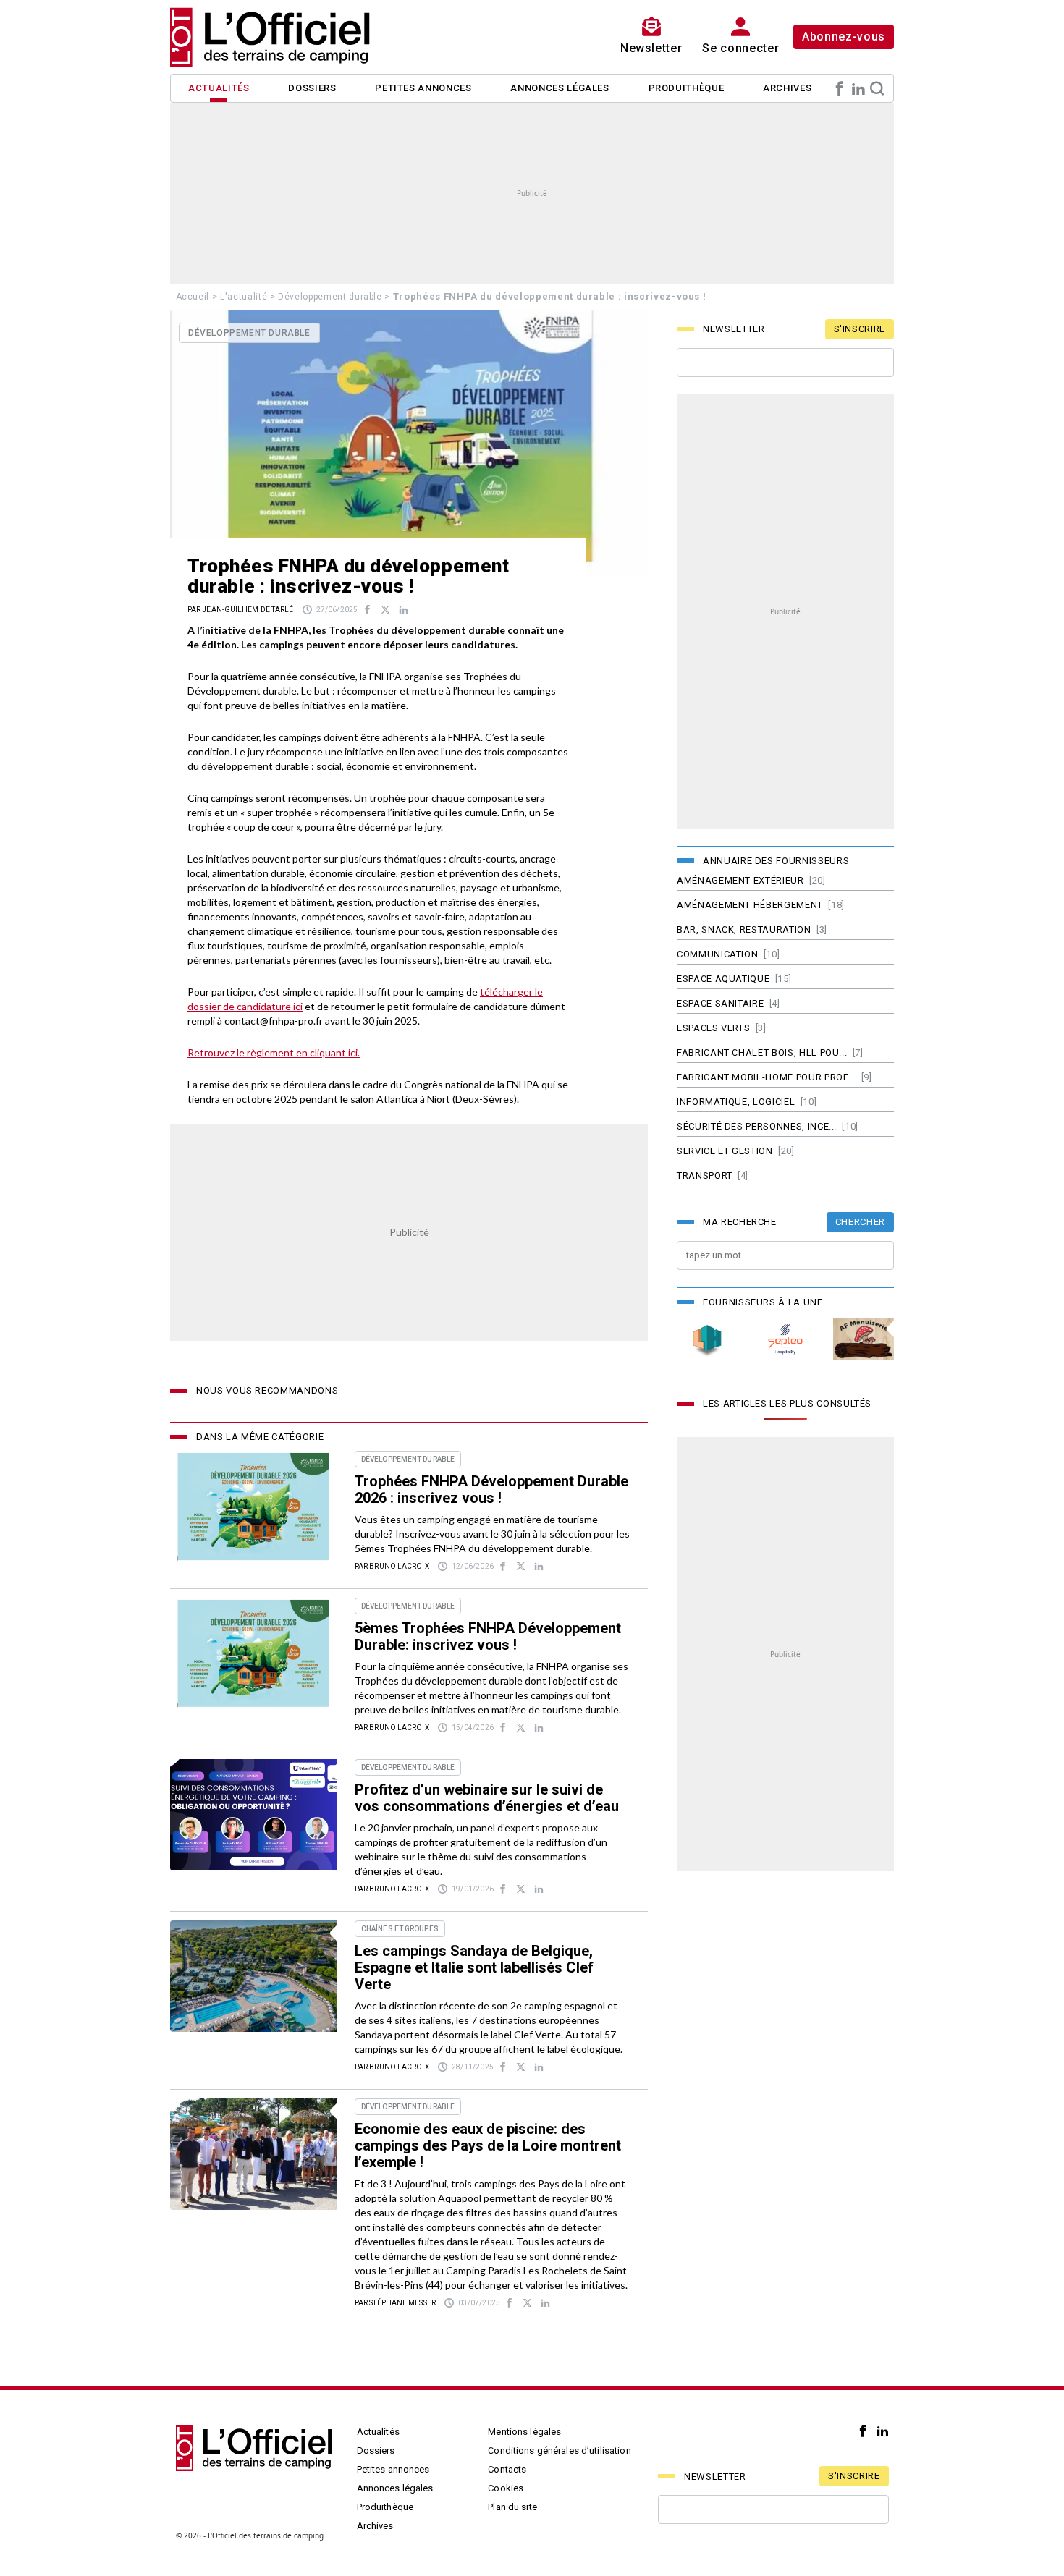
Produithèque (687, 88)
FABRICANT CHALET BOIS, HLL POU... (762, 1052)
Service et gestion (725, 1151)
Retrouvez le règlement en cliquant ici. (274, 1052)
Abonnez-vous (844, 37)
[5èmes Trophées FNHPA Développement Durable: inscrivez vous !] (254, 1653)
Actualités (219, 88)
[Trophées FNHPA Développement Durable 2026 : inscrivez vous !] (254, 1507)
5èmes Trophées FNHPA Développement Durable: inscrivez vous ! (488, 1636)
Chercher (860, 1222)
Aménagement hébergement (750, 905)
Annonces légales (560, 88)
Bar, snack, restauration (744, 929)
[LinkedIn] (858, 88)
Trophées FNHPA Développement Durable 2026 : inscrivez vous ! (491, 1490)
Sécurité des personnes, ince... (757, 1126)
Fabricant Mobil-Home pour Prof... (766, 1077)
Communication (717, 954)
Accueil (193, 297)
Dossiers (312, 88)
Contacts (507, 2469)
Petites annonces (423, 88)
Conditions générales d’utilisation (559, 2450)
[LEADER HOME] (707, 1340)
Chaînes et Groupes (400, 1929)
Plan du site (512, 2507)
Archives (787, 88)
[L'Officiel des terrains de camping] (279, 37)
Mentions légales (524, 2432)
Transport (705, 1175)
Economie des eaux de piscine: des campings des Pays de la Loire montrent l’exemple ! (488, 2145)
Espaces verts (713, 1028)
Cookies (506, 2488)
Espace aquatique (723, 979)
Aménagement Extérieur (740, 880)
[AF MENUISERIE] (864, 1340)
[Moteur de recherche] (877, 88)
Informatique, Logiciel (736, 1102)
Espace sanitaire (720, 1003)
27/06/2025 (337, 610)
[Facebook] (840, 88)
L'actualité (244, 297)
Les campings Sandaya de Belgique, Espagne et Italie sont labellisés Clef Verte (474, 1967)
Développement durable (330, 297)
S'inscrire (860, 329)
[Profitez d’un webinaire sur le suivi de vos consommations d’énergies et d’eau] (254, 1815)
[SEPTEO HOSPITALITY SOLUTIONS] (785, 1340)
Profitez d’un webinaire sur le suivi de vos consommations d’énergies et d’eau (487, 1798)
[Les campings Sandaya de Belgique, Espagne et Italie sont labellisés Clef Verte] (254, 1976)
